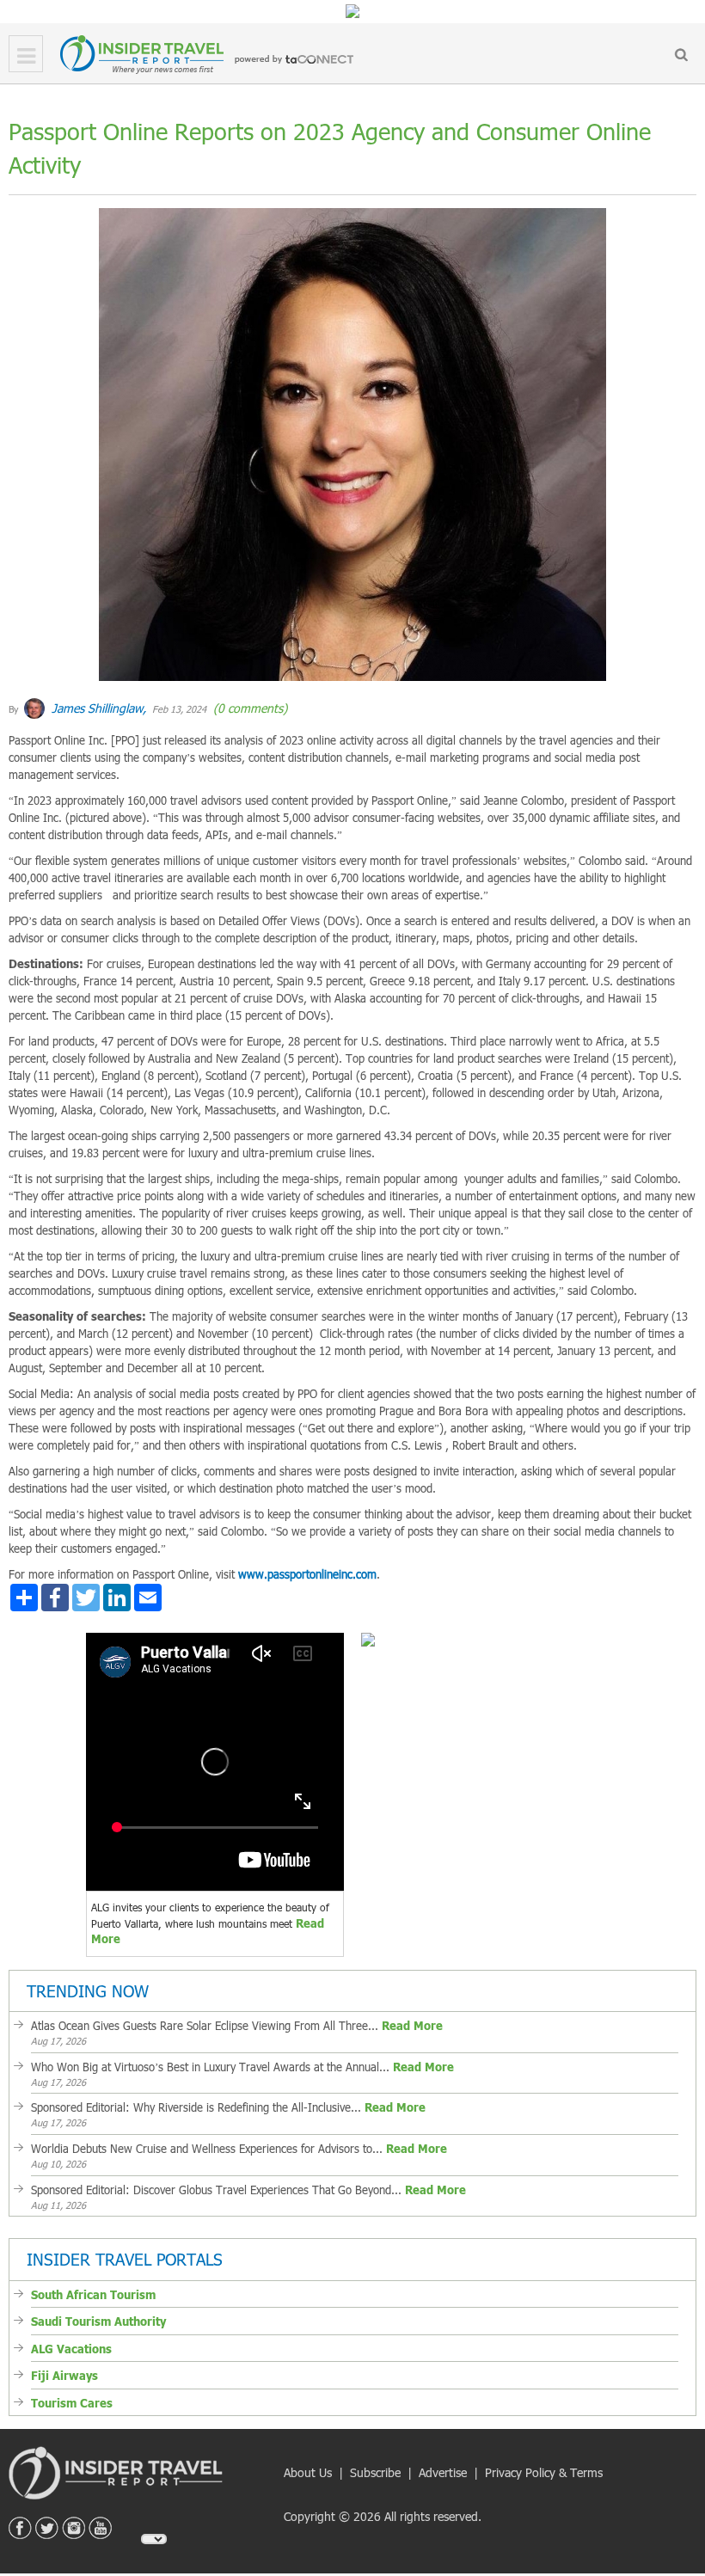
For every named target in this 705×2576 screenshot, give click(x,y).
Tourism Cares (72, 2403)
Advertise (443, 2472)
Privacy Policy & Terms (544, 2472)
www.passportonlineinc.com (307, 1574)
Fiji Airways (64, 2376)
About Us (308, 2472)
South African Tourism (93, 2295)
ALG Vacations (71, 2349)
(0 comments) (248, 708)
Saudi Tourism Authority (98, 2321)
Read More (412, 2026)
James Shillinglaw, (97, 708)
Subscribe (375, 2472)
